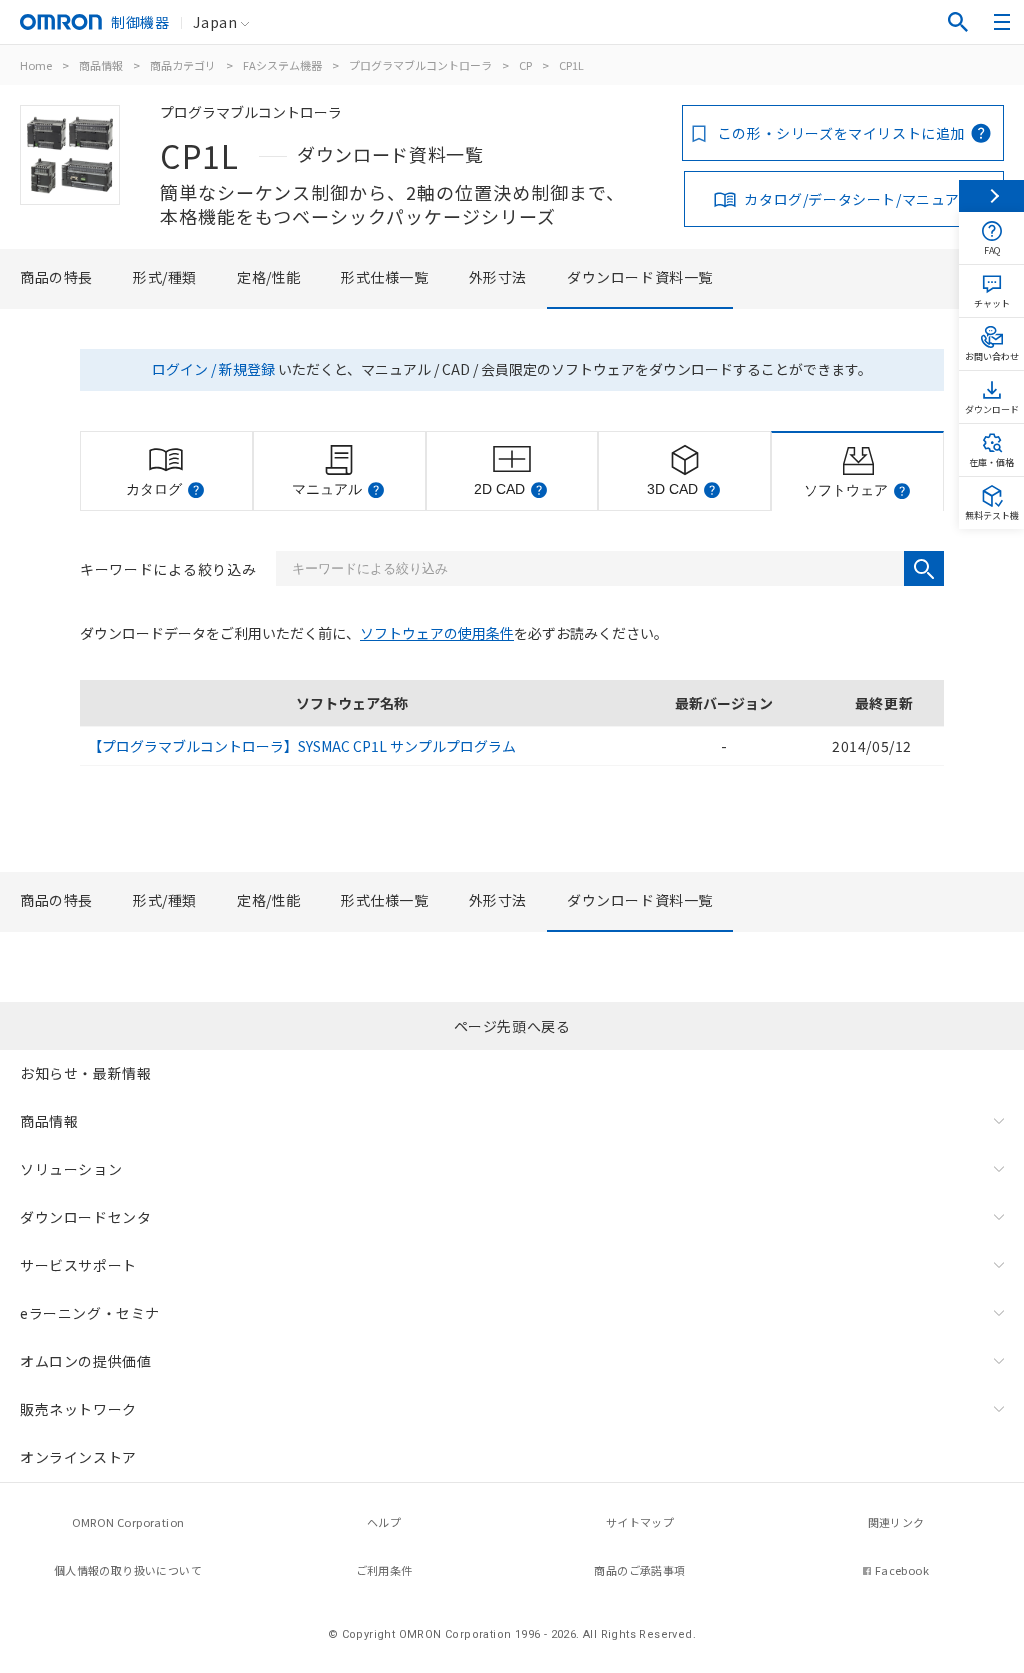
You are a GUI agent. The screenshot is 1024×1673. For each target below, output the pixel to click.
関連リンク (896, 1522)
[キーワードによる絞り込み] (924, 568)
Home (36, 65)
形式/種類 (165, 277)
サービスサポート (78, 1265)
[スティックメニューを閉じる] (991, 196)
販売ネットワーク (78, 1409)
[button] (196, 490)
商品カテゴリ (183, 65)
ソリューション (71, 1169)
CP (525, 65)
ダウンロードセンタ (85, 1217)
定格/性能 (269, 277)
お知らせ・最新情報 (85, 1073)
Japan (215, 22)
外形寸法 (498, 277)
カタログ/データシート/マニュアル (859, 199)
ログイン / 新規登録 (213, 369)
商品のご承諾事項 (639, 1570)
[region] (512, 723)
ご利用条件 (384, 1570)
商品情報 (101, 65)
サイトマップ (640, 1522)
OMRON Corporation (128, 1522)
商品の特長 (56, 277)
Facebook (902, 1570)
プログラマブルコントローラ (420, 65)
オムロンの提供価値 (85, 1361)
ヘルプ (384, 1522)
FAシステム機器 (282, 65)
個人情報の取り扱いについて (128, 1570)
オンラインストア (78, 1457)
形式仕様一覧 (385, 277)
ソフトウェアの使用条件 (437, 633)
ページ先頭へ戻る (512, 1026)
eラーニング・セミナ (90, 1313)
